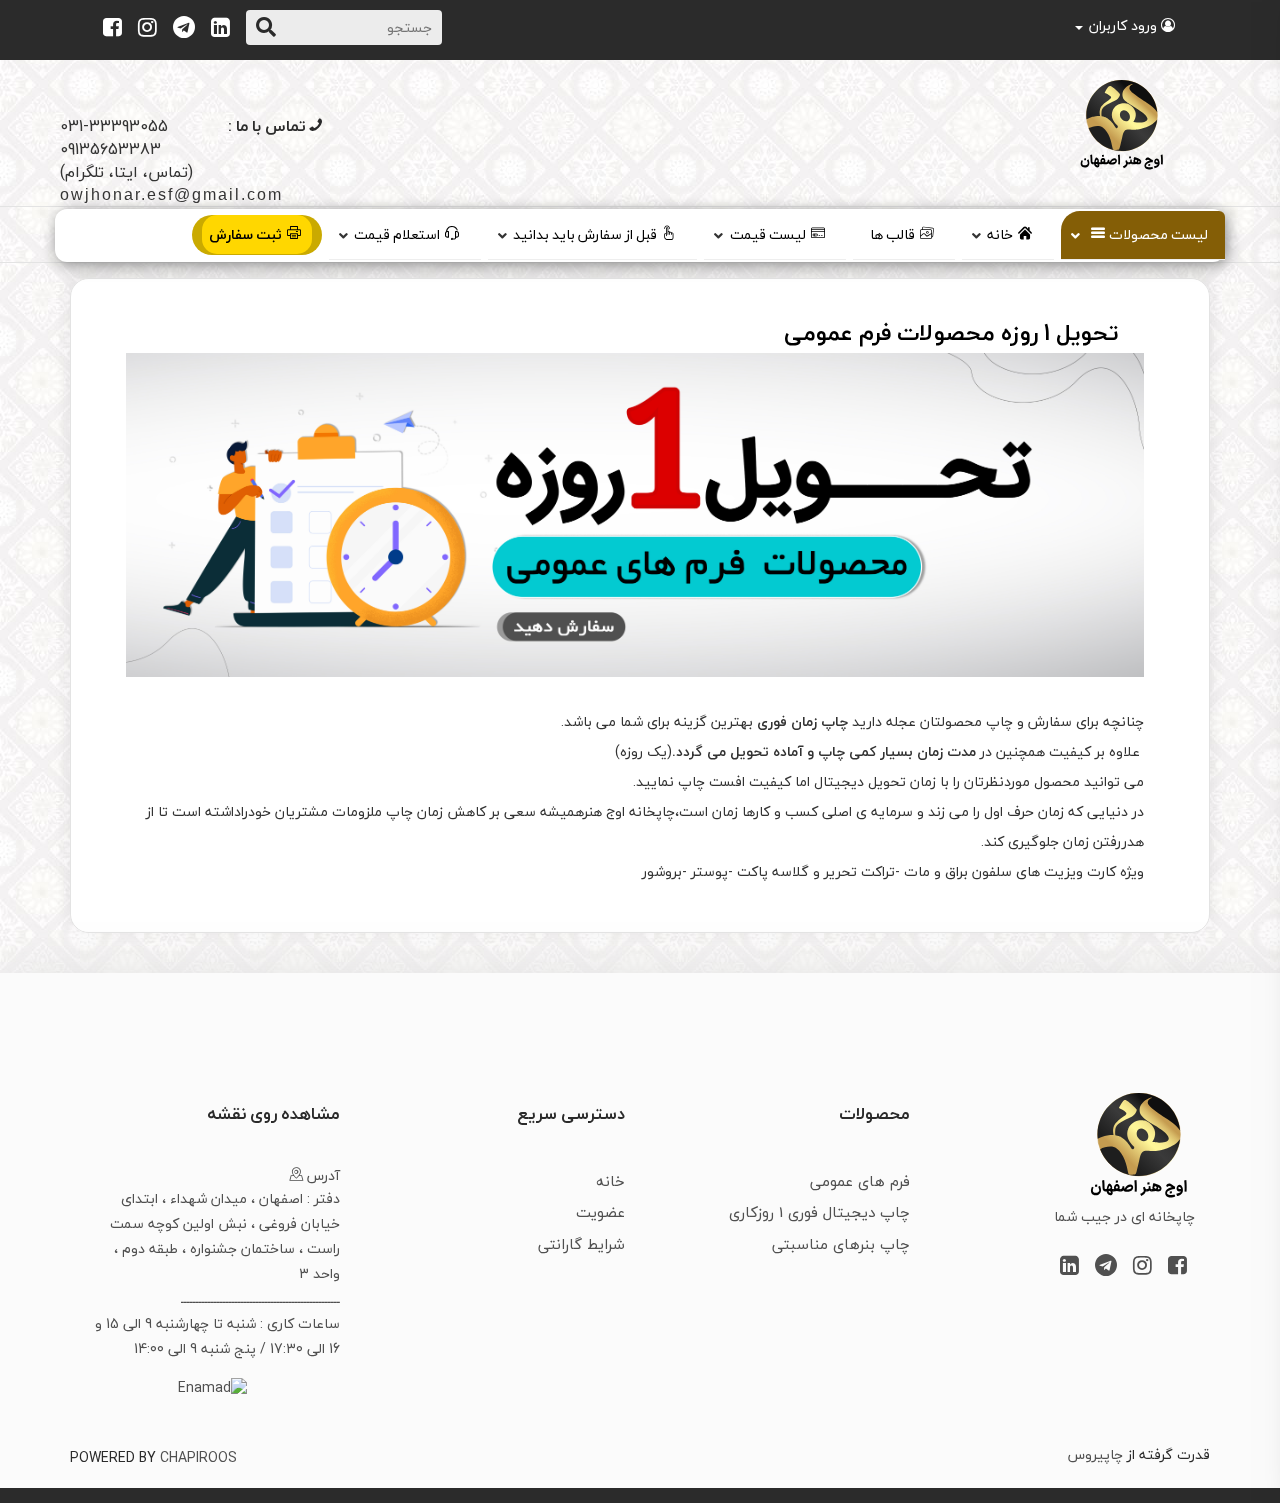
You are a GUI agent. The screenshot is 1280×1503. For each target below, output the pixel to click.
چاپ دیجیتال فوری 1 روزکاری (819, 1212)
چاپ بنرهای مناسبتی (841, 1244)
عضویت (600, 1212)
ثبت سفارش (245, 234)
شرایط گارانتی (581, 1244)
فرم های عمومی (860, 1181)
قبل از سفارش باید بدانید (585, 234)
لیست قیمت (768, 234)
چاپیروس (1095, 1454)
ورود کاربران (1123, 25)
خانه (1000, 234)
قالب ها (892, 234)
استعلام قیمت (397, 234)
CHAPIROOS (198, 1457)
